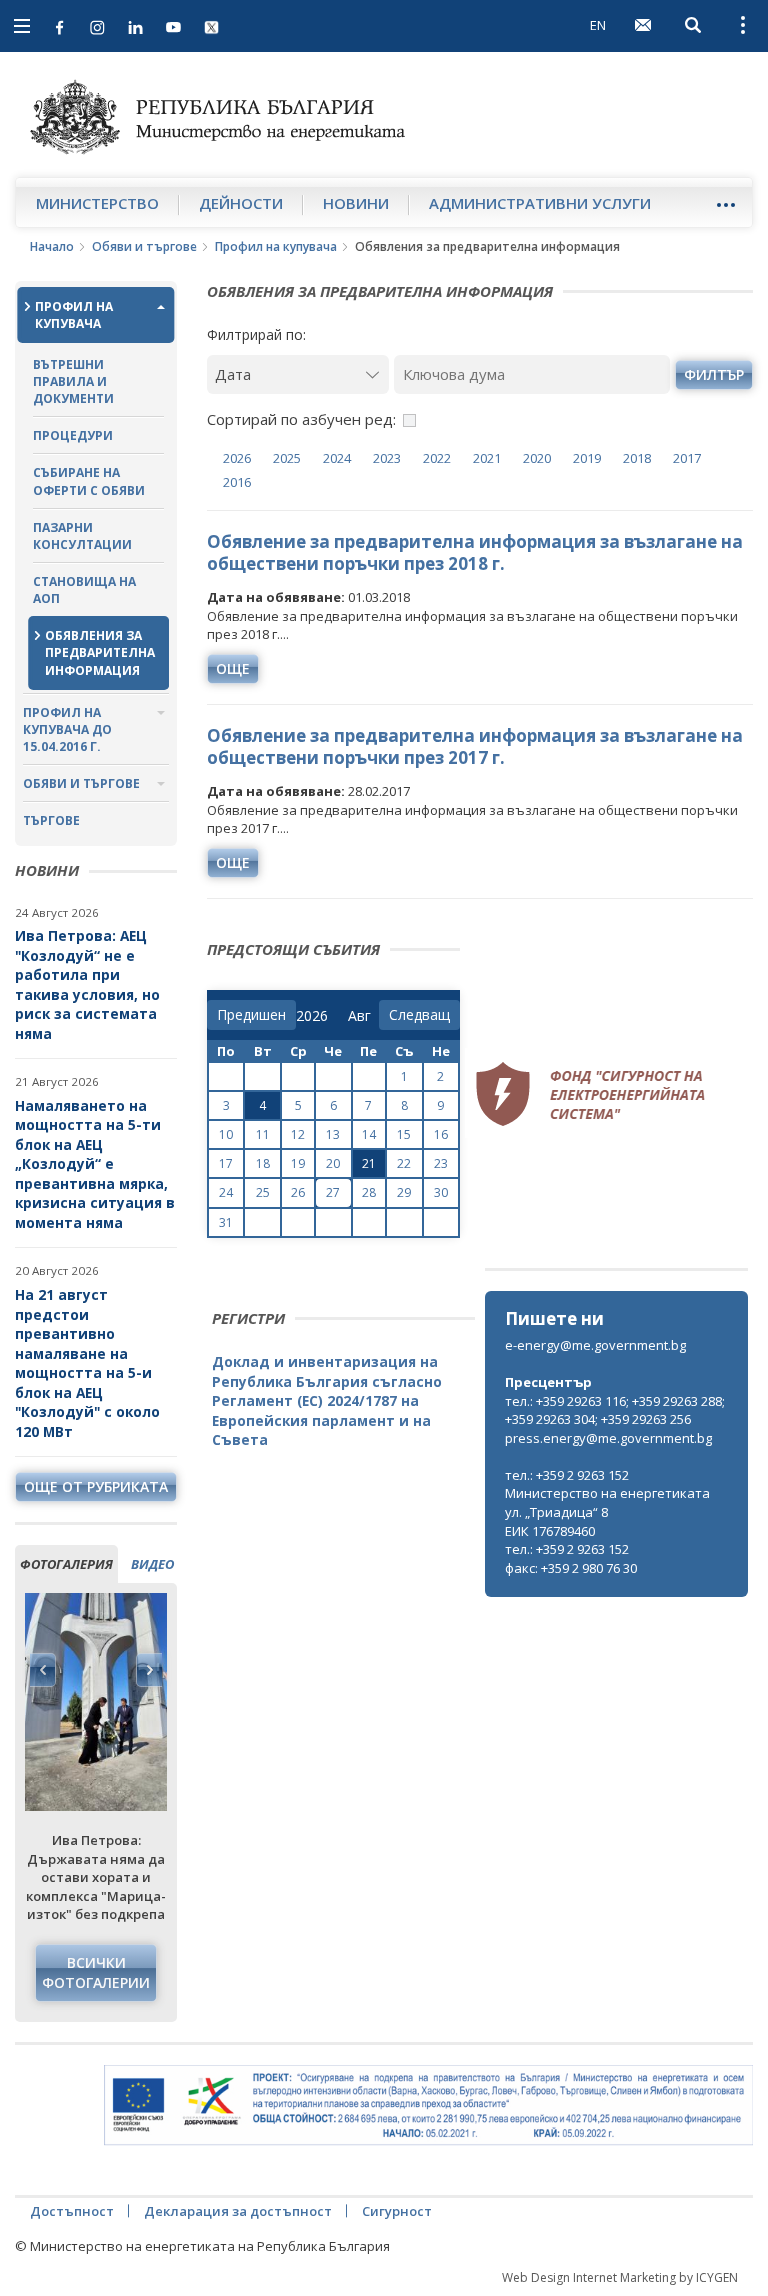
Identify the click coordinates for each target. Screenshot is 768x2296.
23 (441, 1163)
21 (369, 1163)
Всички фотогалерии (96, 1972)
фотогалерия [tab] (66, 1564)
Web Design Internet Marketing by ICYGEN (620, 2277)
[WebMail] (643, 25)
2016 (237, 482)
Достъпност (72, 2211)
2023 (387, 458)
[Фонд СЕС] (590, 1092)
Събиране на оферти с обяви (89, 481)
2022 (437, 458)
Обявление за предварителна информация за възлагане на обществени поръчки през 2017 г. (475, 746)
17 (226, 1163)
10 (226, 1134)
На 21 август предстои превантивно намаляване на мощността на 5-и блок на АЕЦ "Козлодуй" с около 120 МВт (87, 1363)
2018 (637, 458)
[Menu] (725, 204)
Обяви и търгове (144, 246)
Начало (52, 246)
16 (441, 1134)
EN (598, 25)
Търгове (51, 820)
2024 (337, 458)
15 (404, 1134)
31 (226, 1222)
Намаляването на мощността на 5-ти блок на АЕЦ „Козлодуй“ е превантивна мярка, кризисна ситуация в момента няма (95, 1164)
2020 (537, 458)
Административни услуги (540, 203)
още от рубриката (96, 1486)
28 (369, 1192)
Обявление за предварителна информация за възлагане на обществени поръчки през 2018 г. (475, 552)
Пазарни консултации (82, 536)
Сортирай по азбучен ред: (301, 419)
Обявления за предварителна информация (100, 652)
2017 (687, 458)
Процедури (73, 435)
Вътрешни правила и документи (73, 381)
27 (333, 1192)
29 (404, 1192)
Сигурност (397, 2211)
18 (263, 1163)
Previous (43, 1670)
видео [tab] (152, 1564)
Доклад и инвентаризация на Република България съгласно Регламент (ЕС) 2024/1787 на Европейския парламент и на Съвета (327, 1400)
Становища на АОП (84, 590)
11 (263, 1134)
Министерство (97, 203)
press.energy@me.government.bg (608, 1438)
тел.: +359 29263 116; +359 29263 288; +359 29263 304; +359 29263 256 (615, 1410)
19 (298, 1163)
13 (333, 1134)
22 (404, 1163)
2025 (287, 458)
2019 (587, 458)
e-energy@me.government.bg (595, 1345)
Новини (356, 203)
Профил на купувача (276, 246)
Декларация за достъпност (238, 2211)
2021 (487, 458)
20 (333, 1163)
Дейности (241, 203)
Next (149, 1670)
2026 (237, 458)
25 (263, 1192)
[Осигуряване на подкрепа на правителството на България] (428, 2105)
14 (369, 1134)
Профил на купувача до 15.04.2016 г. (67, 729)
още (233, 668)
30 (441, 1192)
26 (298, 1192)
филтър (714, 374)
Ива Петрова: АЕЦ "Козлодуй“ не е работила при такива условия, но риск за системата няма (87, 984)
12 (298, 1134)
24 (226, 1192)
